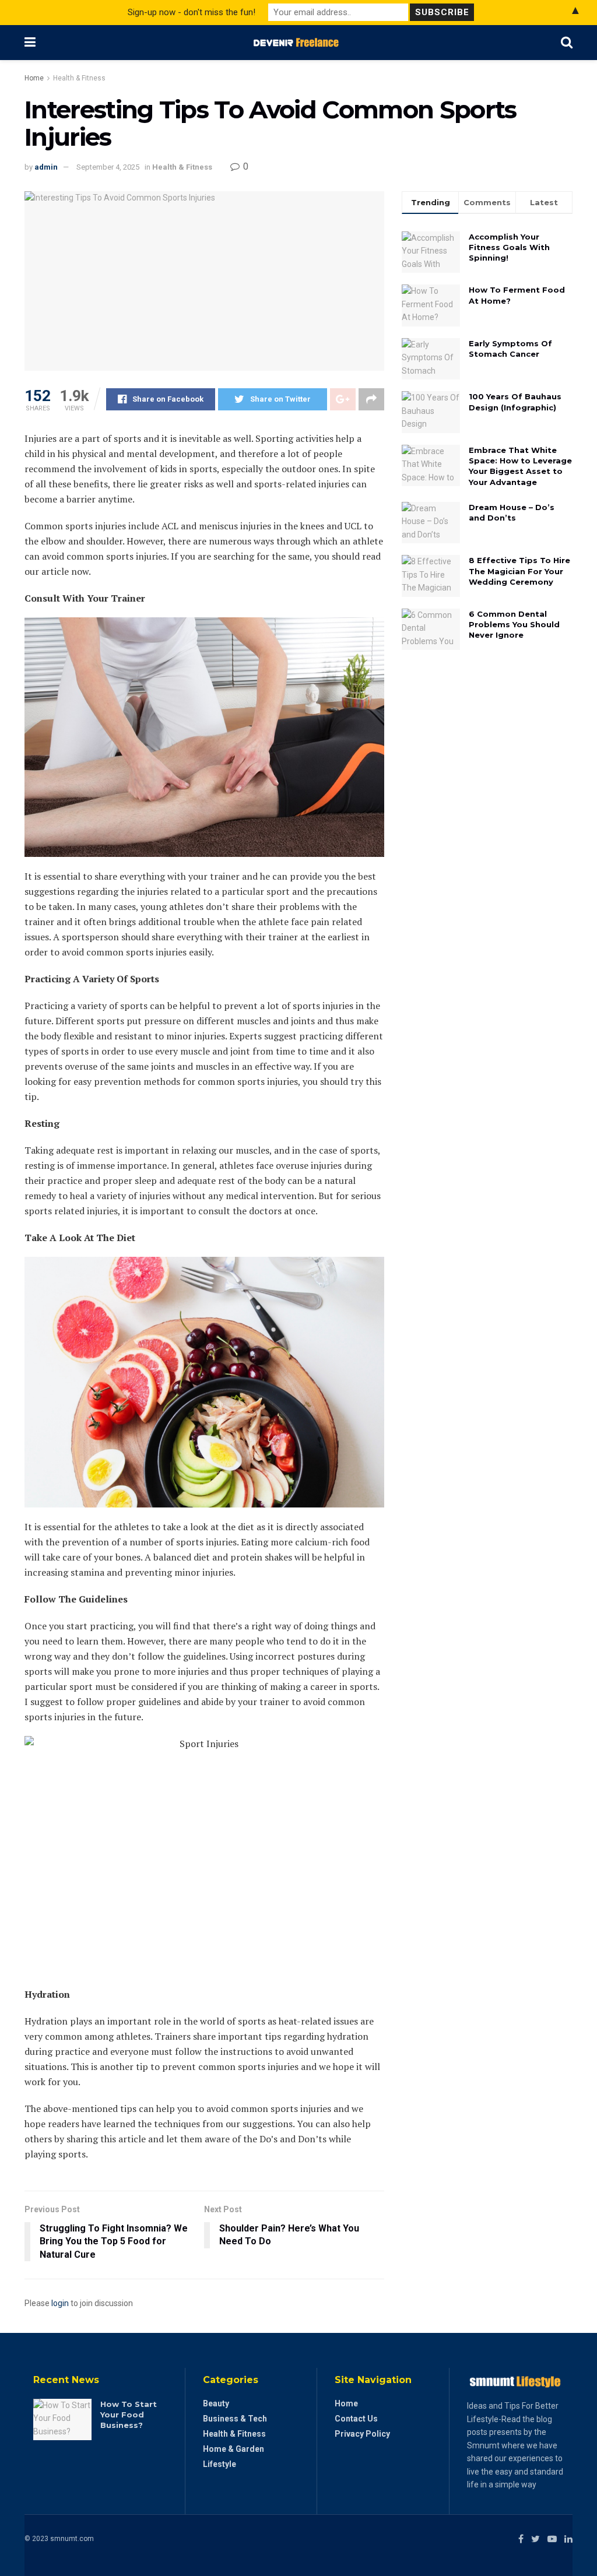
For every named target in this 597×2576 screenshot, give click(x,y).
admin (46, 167)
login (60, 2303)
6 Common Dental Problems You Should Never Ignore (514, 624)
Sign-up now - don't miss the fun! (192, 12)
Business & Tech (235, 2419)
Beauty (216, 2403)
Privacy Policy (362, 2434)
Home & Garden (233, 2449)
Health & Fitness (79, 78)
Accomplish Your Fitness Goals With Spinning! (509, 247)
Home (34, 78)
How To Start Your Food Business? (129, 2415)
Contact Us (356, 2419)
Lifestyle (220, 2464)
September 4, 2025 (108, 167)
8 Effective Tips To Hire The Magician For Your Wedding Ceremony (519, 571)
